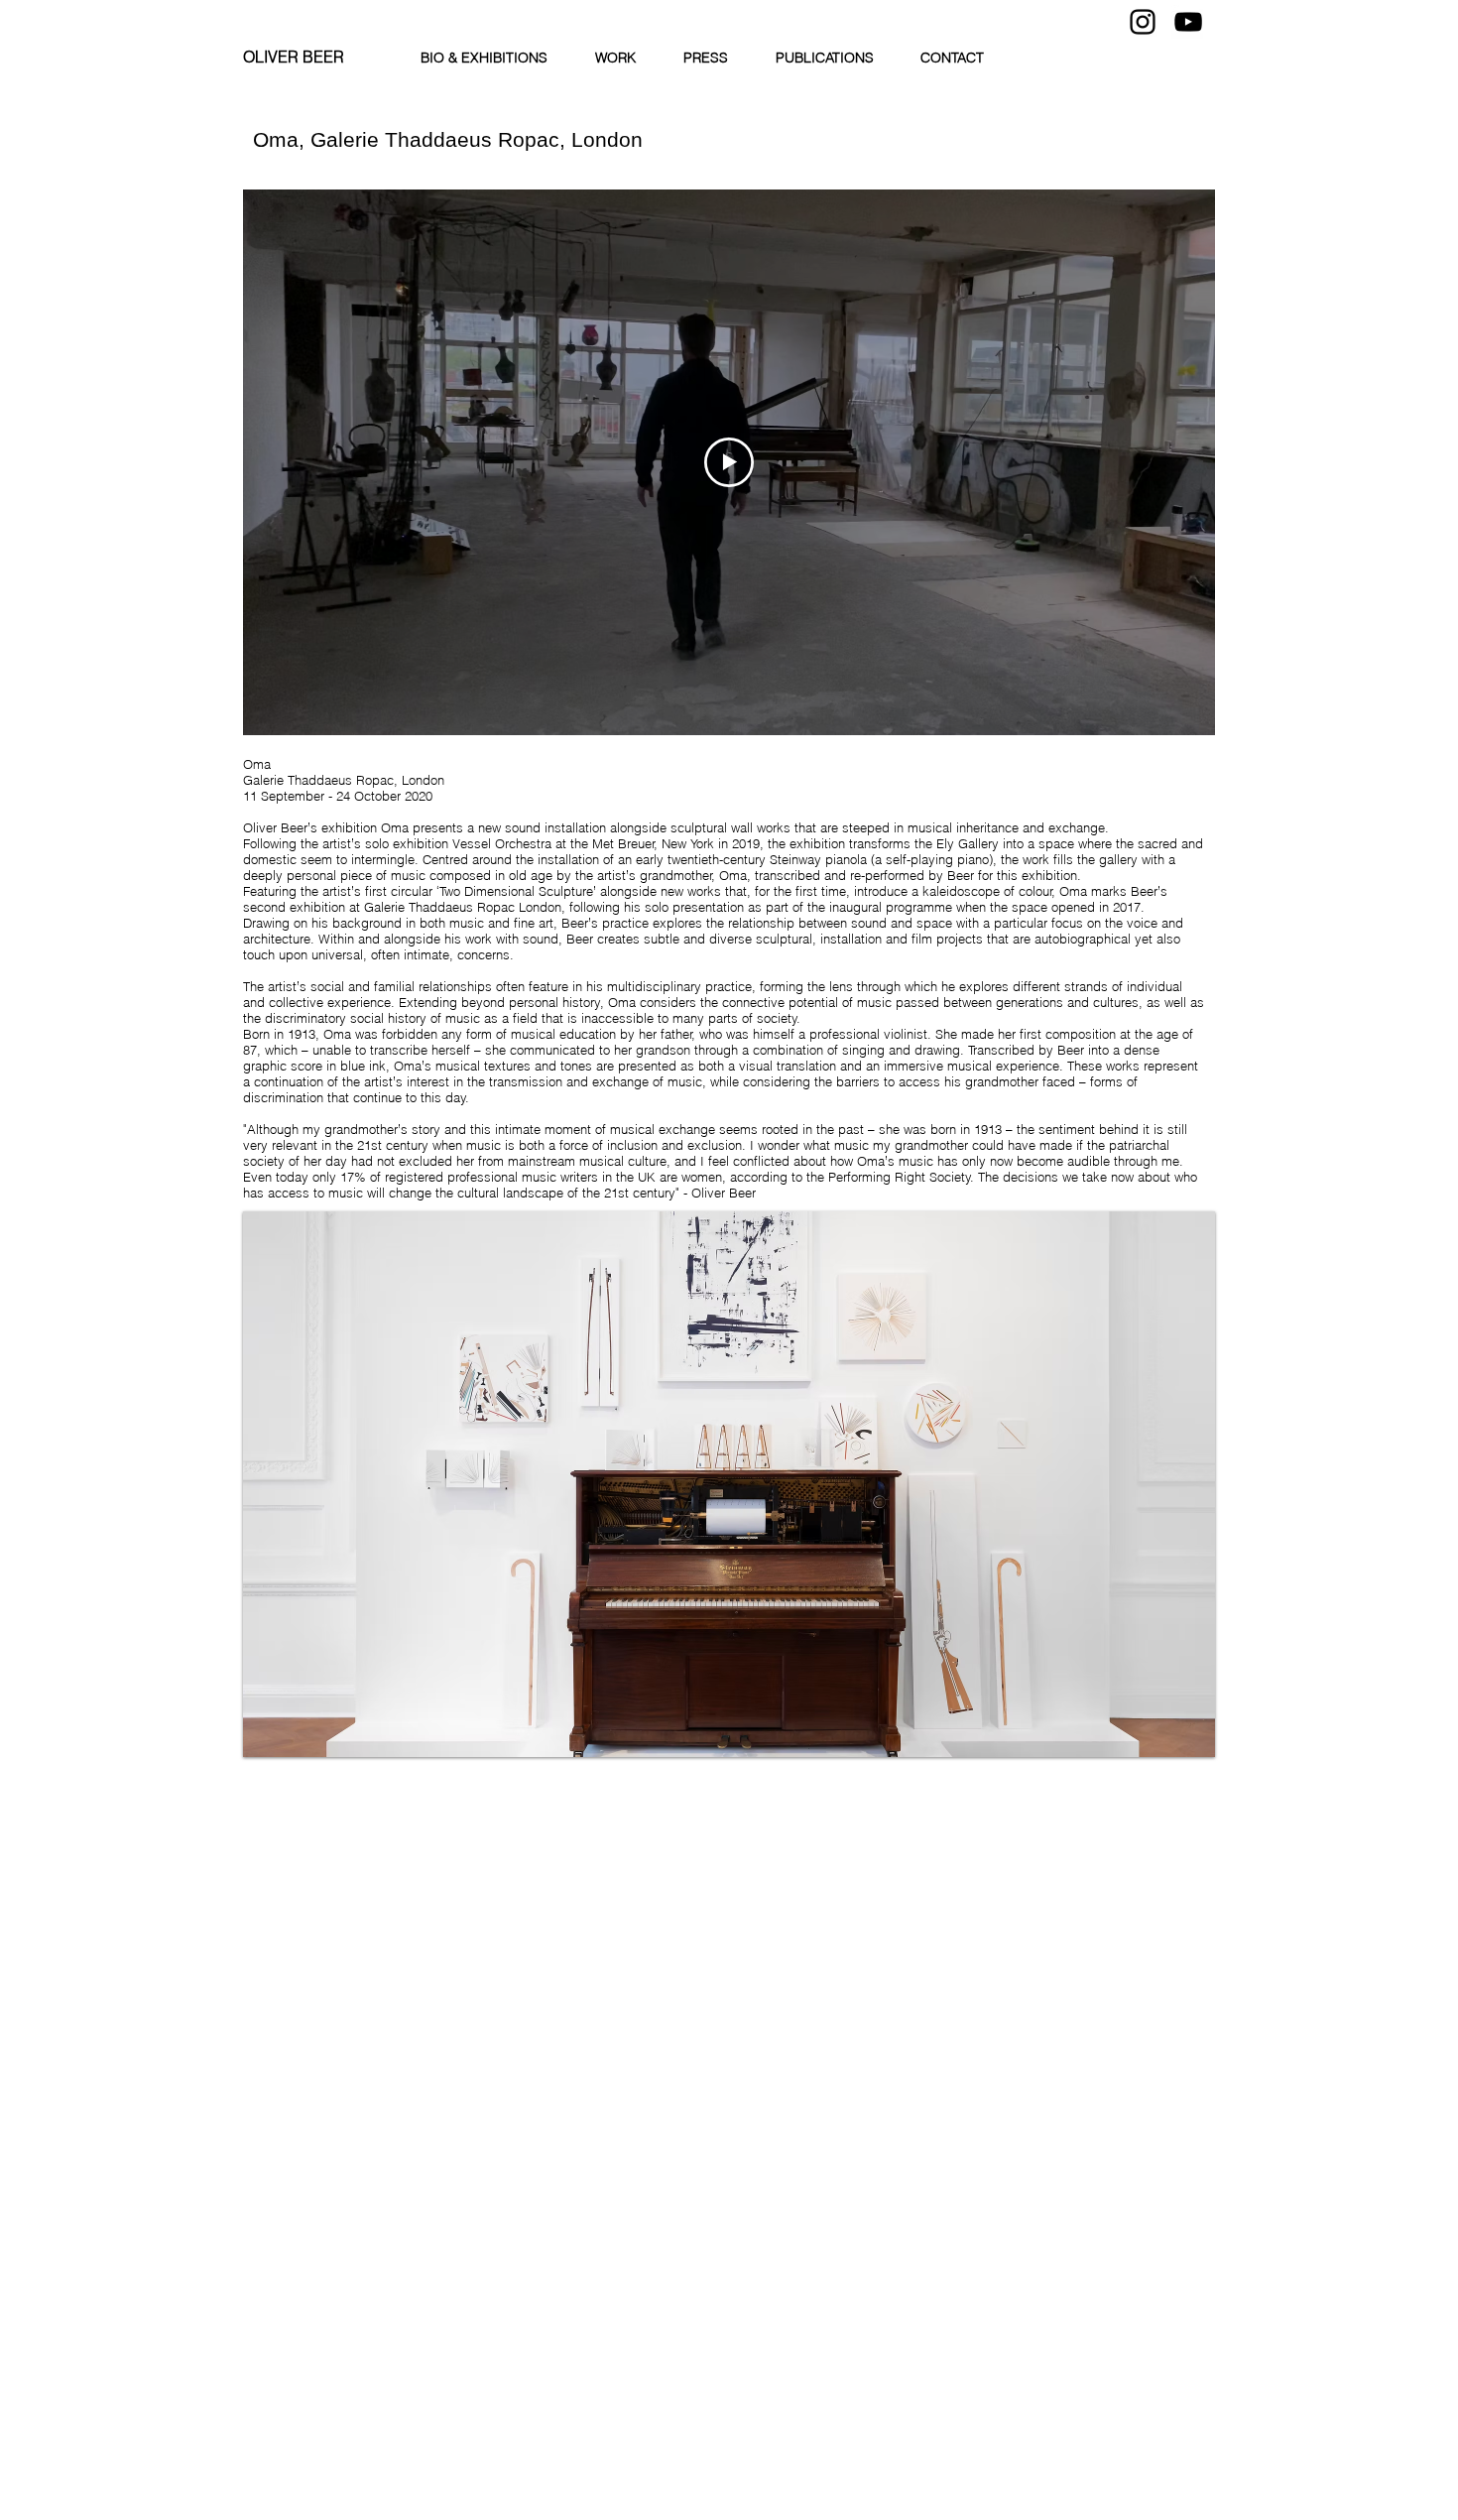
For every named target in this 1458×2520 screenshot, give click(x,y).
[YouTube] (1188, 22)
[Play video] (729, 462)
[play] (1173, 1740)
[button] (729, 1484)
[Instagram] (1143, 22)
